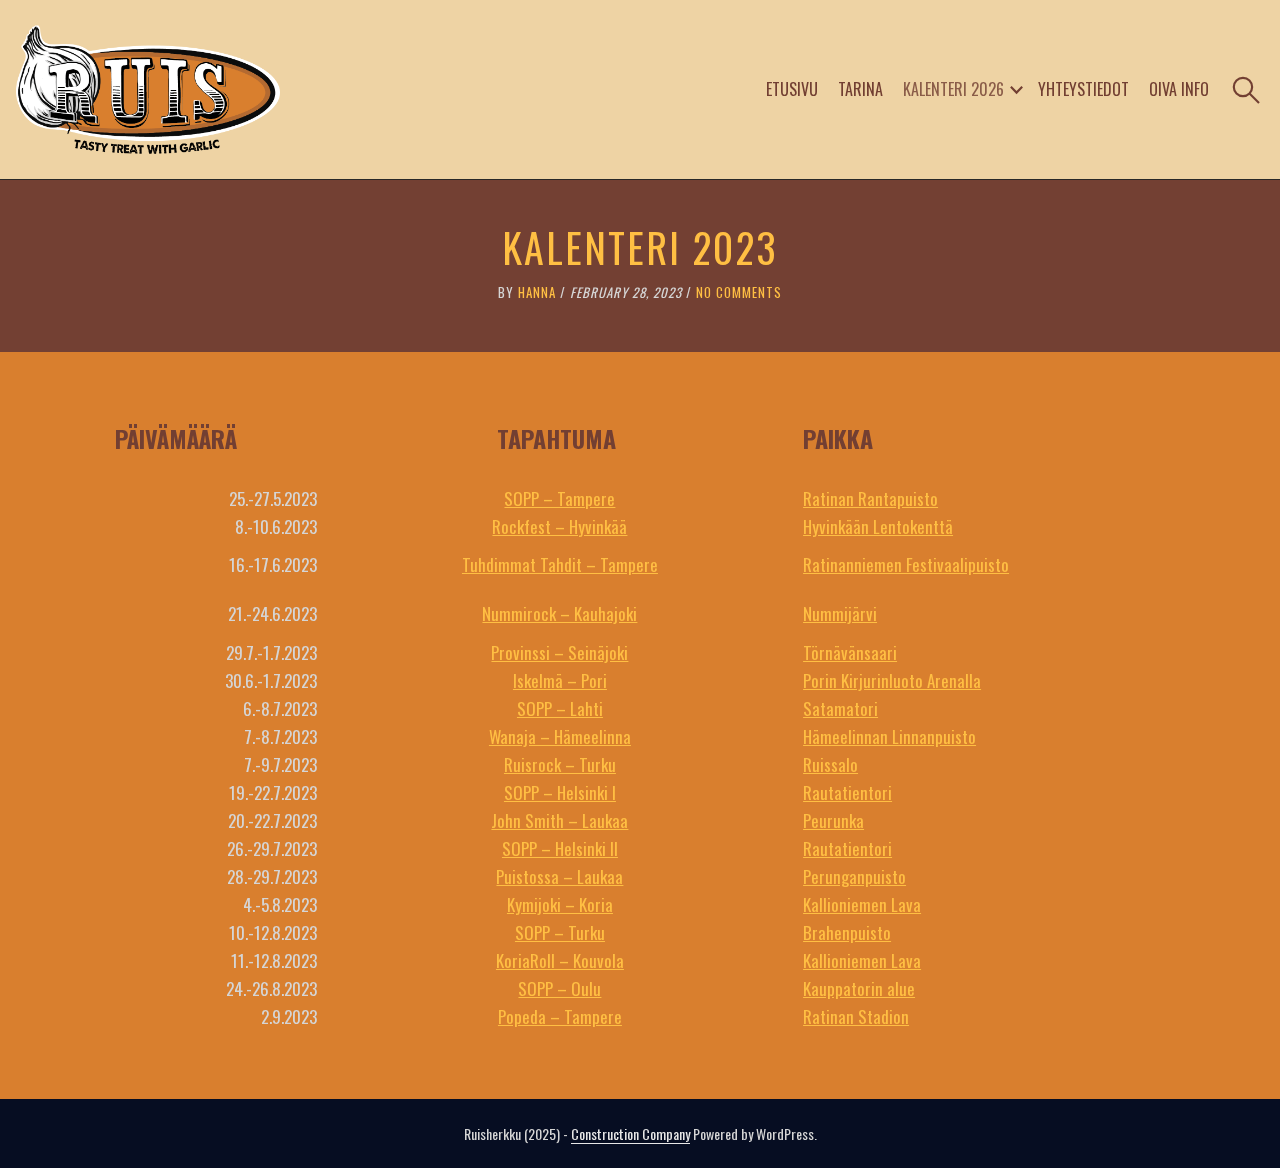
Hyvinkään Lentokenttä (878, 526)
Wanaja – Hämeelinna (560, 736)
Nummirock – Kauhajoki (559, 613)
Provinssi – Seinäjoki (559, 652)
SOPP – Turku (560, 932)
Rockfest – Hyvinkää (559, 526)
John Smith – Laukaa (559, 820)
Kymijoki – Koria (560, 904)
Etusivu (792, 89)
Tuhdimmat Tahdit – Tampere (560, 564)
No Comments (739, 292)
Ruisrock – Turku (560, 764)
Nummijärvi (840, 613)
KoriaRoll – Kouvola (560, 960)
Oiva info (1179, 89)
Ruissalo (830, 764)
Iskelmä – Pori (560, 680)
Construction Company (630, 1133)
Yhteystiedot (1083, 89)
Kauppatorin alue (859, 988)
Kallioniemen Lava (862, 904)
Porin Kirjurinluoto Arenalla (892, 680)
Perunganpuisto (854, 876)
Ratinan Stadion (856, 1016)
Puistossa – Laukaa (559, 876)
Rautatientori (847, 792)
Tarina (860, 89)
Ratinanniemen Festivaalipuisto (906, 564)
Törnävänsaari (850, 652)
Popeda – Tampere (560, 1016)
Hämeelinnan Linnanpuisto (889, 736)
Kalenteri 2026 (953, 89)
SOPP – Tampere (559, 498)
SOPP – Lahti (560, 708)
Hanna (537, 292)
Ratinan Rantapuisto (870, 498)
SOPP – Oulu (559, 988)
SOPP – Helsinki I (560, 792)
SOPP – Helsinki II (560, 848)
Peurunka (833, 820)
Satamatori (840, 708)
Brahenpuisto (847, 932)
